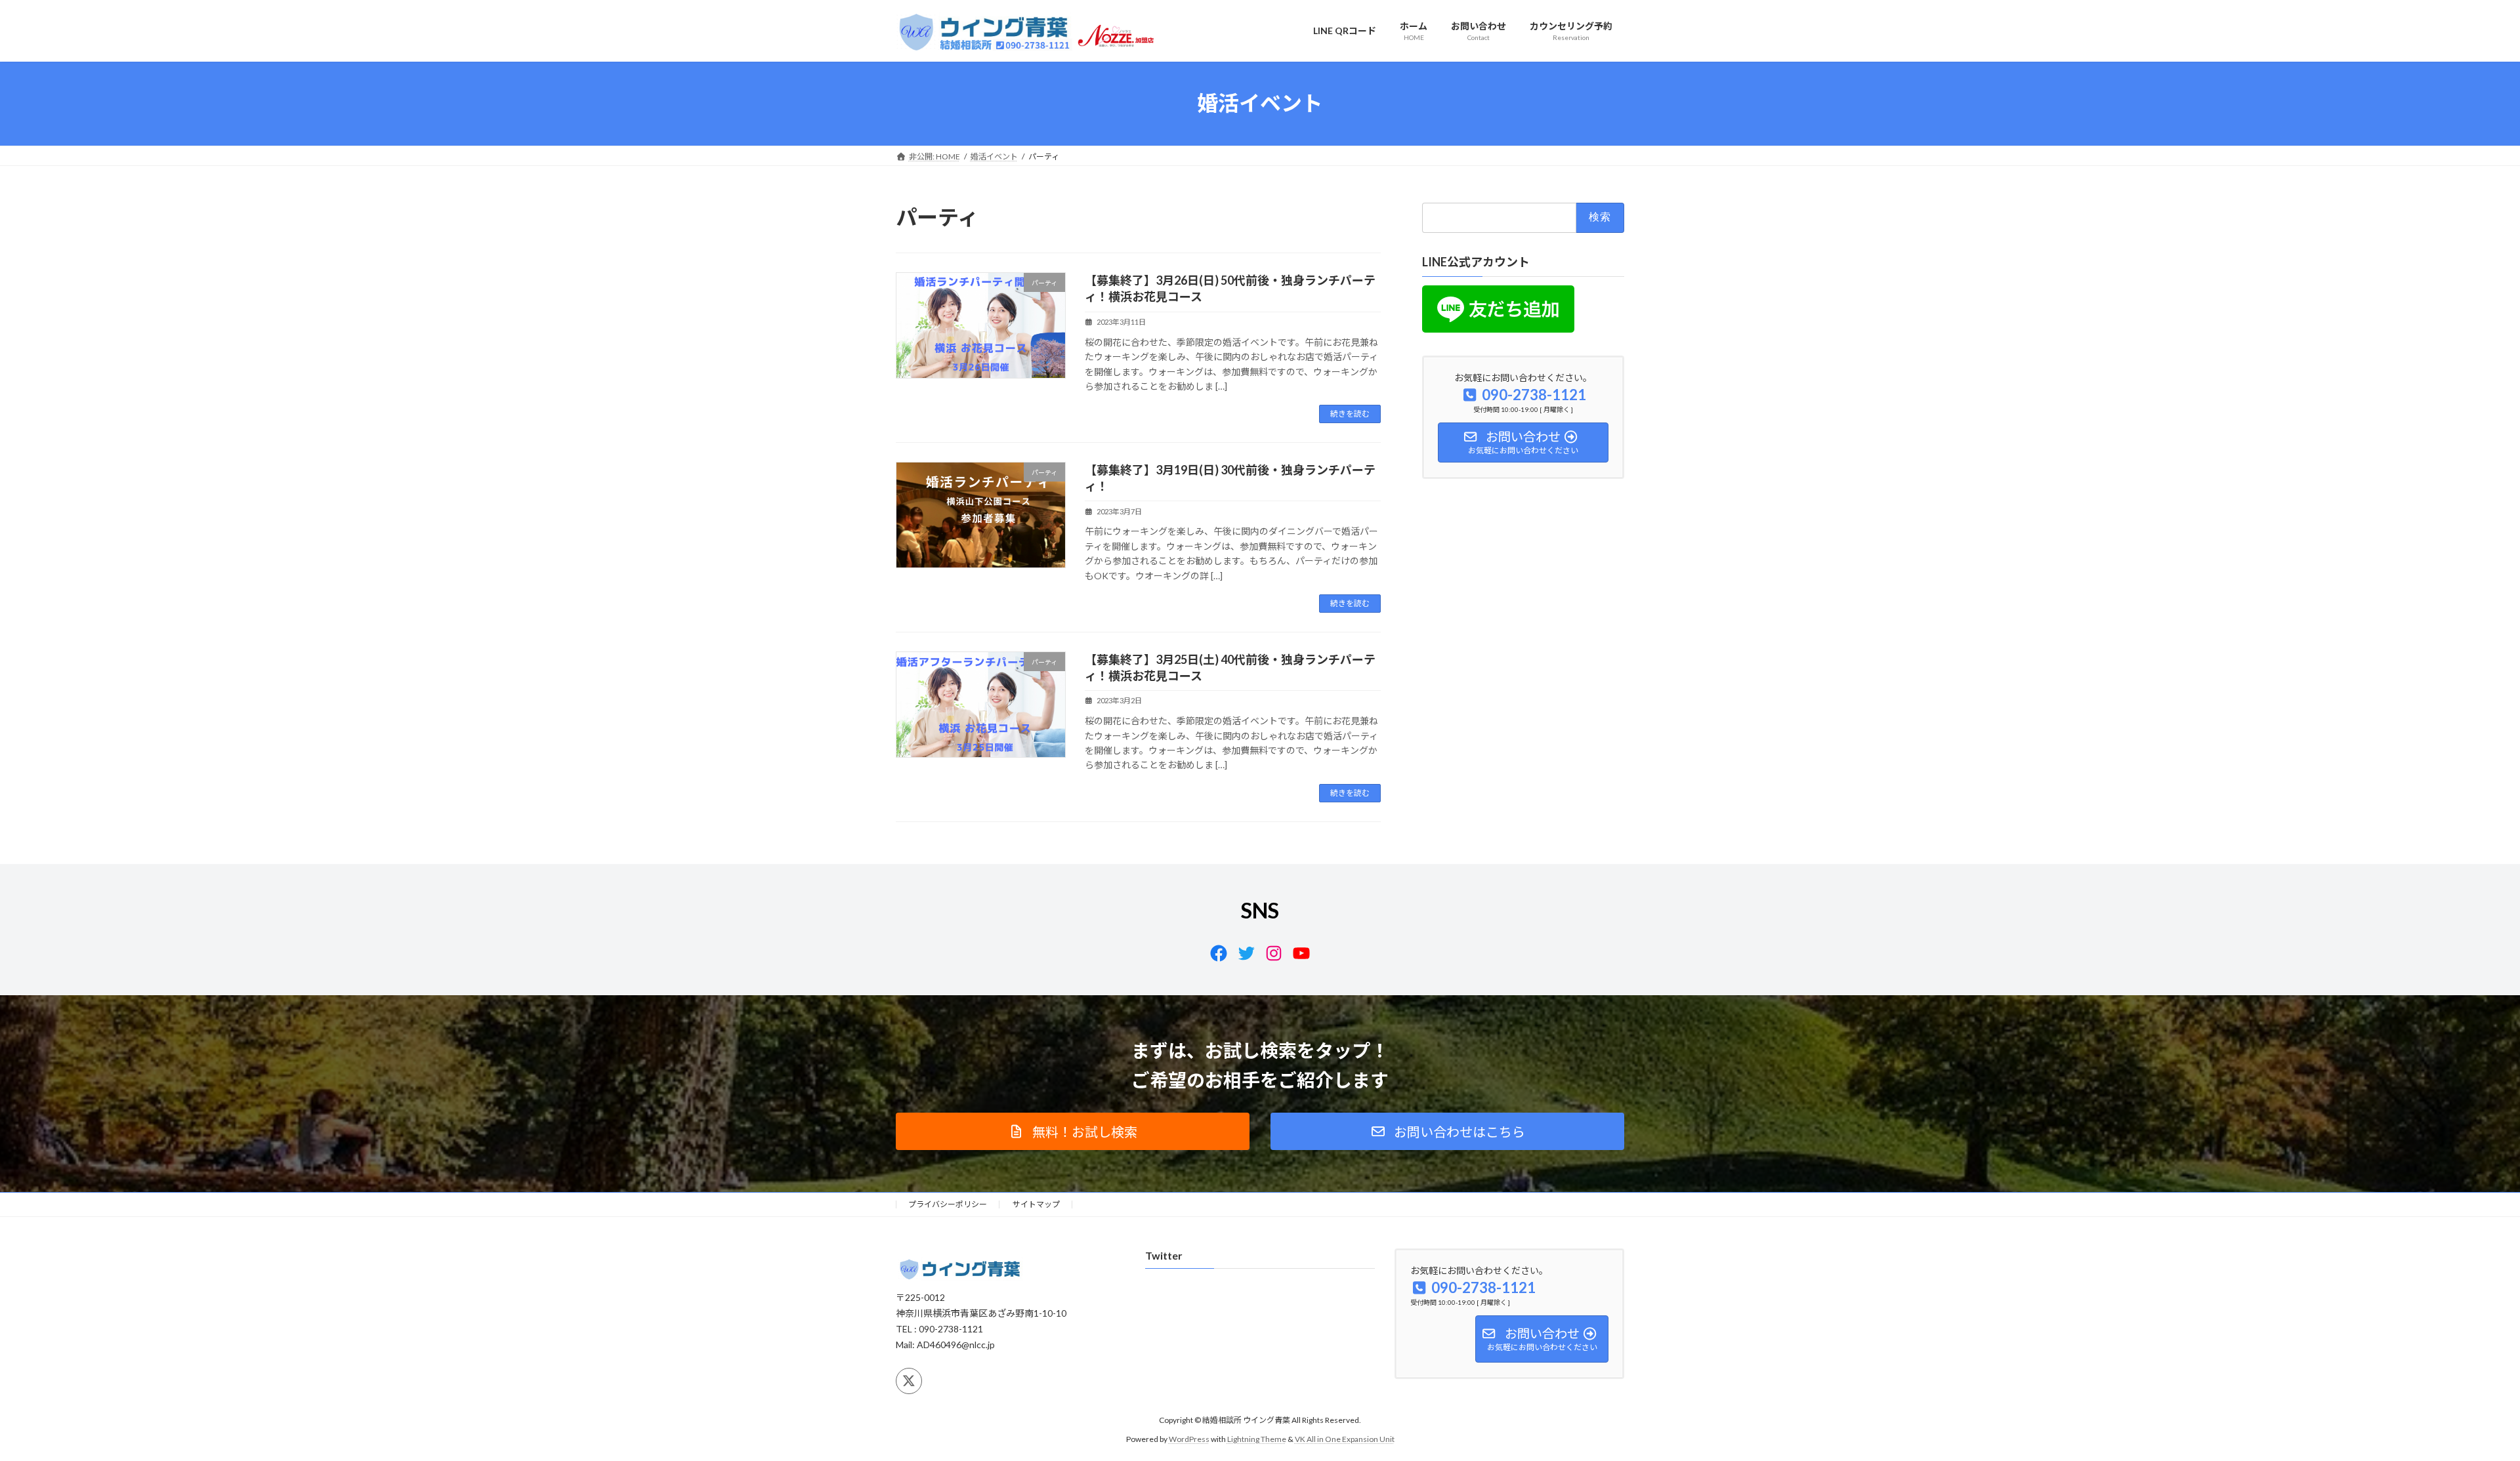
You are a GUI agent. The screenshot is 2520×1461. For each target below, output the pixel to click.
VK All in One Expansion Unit (1345, 1438)
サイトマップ (1036, 1204)
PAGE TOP (2454, 1405)
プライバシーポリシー (948, 1204)
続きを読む (1350, 414)
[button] (1073, 1131)
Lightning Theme (1257, 1438)
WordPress (1189, 1438)
